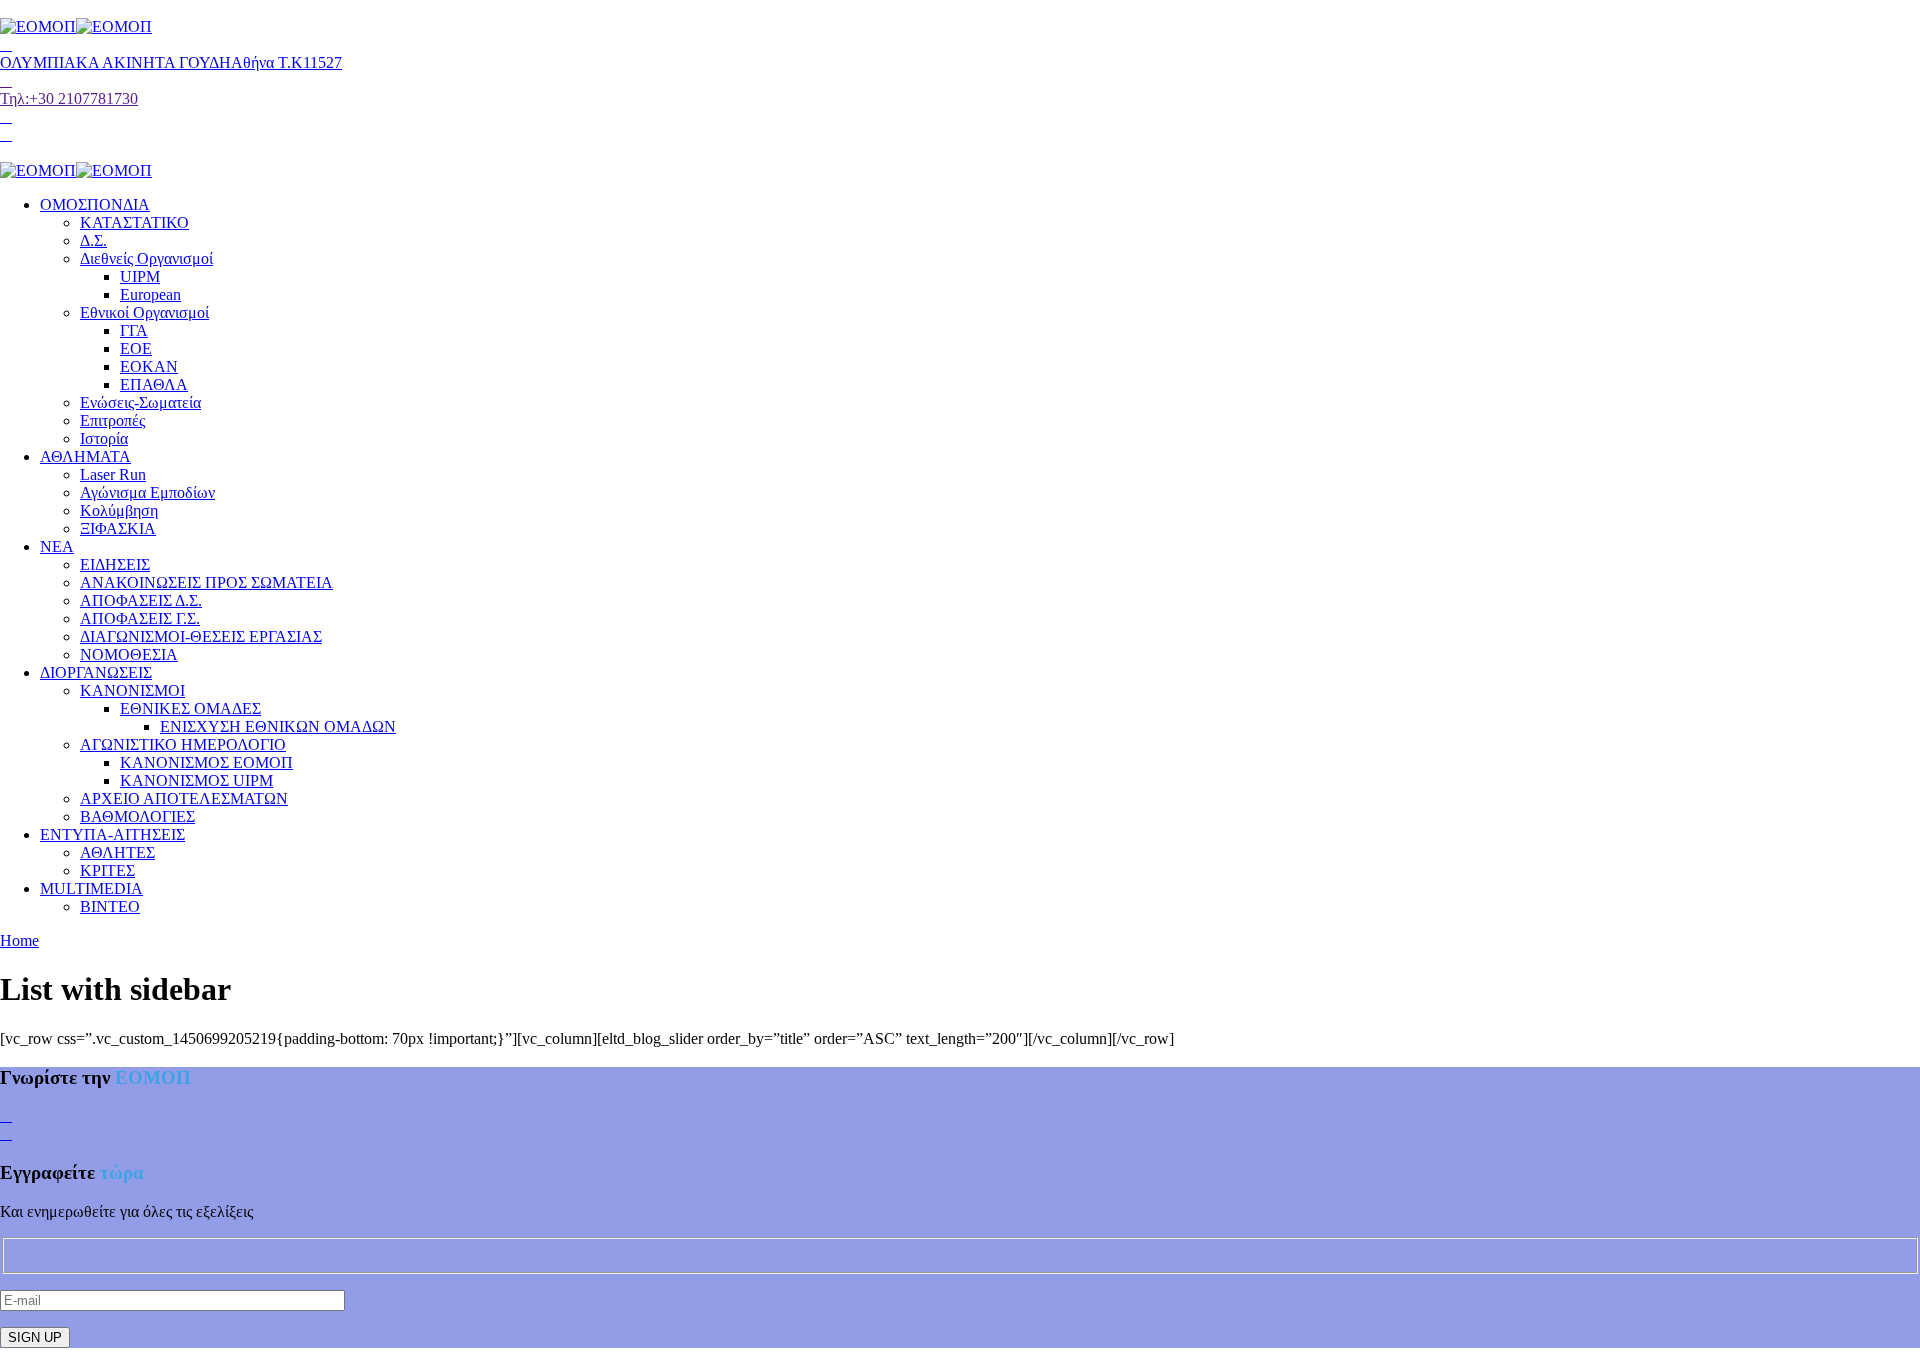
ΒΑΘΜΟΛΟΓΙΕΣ (137, 816)
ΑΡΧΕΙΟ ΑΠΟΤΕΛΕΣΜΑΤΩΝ (184, 798)
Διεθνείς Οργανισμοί (146, 258)
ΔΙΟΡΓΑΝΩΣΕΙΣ (96, 672)
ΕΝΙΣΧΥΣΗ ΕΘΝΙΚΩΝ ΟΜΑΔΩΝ (278, 726)
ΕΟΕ (136, 348)
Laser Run (113, 474)
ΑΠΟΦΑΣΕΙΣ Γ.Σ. (140, 618)
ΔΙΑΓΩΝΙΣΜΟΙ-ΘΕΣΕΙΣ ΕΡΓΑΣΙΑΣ (201, 636)
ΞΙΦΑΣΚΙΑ (118, 528)
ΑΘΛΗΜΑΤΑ (85, 456)
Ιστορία (104, 438)
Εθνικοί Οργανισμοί (144, 312)
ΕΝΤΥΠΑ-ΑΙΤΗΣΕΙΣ (112, 834)
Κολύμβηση (119, 510)
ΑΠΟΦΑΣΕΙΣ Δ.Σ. (141, 600)
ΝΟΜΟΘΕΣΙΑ (129, 654)
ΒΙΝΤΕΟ (110, 906)
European (150, 294)
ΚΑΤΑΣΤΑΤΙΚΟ (134, 222)
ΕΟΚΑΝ (149, 366)
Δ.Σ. (93, 240)
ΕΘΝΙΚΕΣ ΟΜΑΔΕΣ (190, 708)
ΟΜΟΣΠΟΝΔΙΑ (95, 204)
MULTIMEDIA (91, 888)
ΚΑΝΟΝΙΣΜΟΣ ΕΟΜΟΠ (206, 762)
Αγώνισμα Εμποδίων (147, 492)
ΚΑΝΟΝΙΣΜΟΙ (132, 690)
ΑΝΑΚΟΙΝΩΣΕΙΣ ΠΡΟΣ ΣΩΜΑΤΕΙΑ (206, 582)
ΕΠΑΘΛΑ (154, 384)
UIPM (140, 276)
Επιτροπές (112, 420)
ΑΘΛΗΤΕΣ (117, 852)
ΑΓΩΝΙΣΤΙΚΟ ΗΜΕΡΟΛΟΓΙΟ (183, 744)
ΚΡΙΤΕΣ (107, 870)
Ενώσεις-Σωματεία (140, 402)
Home (19, 940)
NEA (57, 546)
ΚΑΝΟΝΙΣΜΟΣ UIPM (196, 780)
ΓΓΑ (134, 330)
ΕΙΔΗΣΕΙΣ (115, 564)
